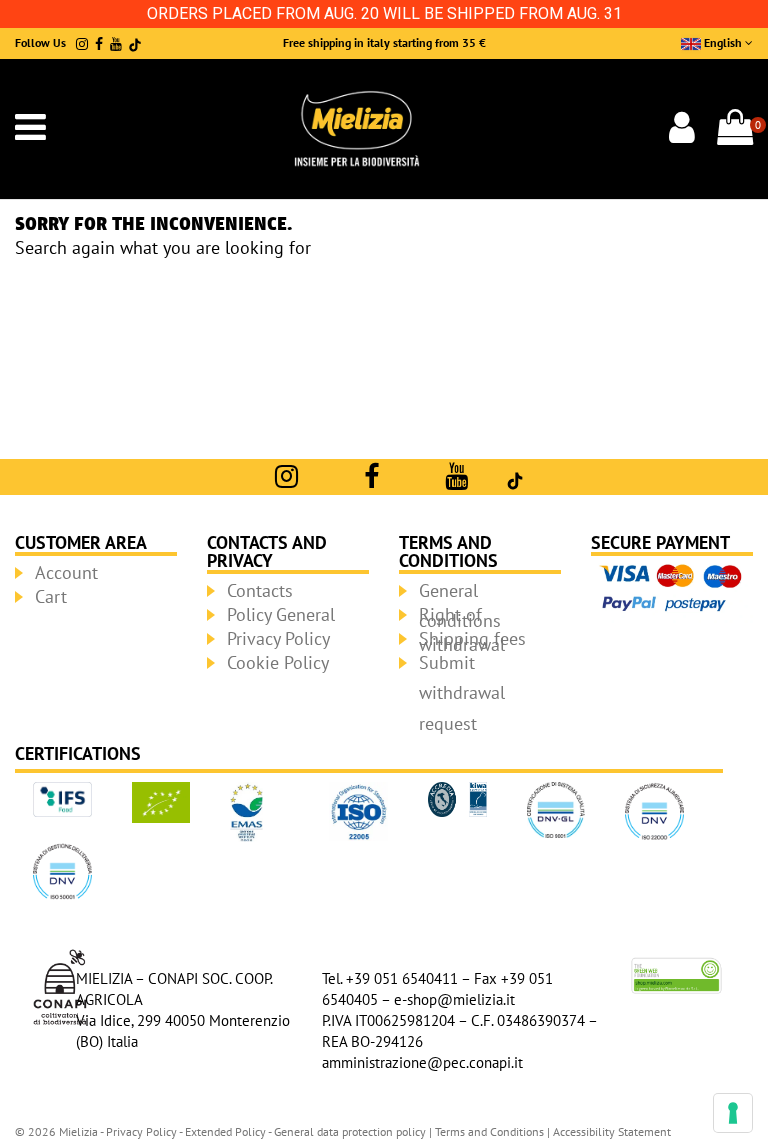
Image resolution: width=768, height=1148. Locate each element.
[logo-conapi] (60, 984)
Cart (51, 596)
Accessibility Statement (612, 1131)
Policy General (281, 614)
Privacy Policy (278, 638)
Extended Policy (226, 1131)
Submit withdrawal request (462, 693)
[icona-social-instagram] (82, 44)
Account (66, 572)
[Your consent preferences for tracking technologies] (733, 1113)
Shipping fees (472, 638)
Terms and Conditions (489, 1131)
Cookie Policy (278, 662)
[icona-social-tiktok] (135, 44)
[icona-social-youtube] (116, 44)
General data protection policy (350, 1131)
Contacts (260, 590)
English (723, 42)
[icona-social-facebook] (99, 44)
